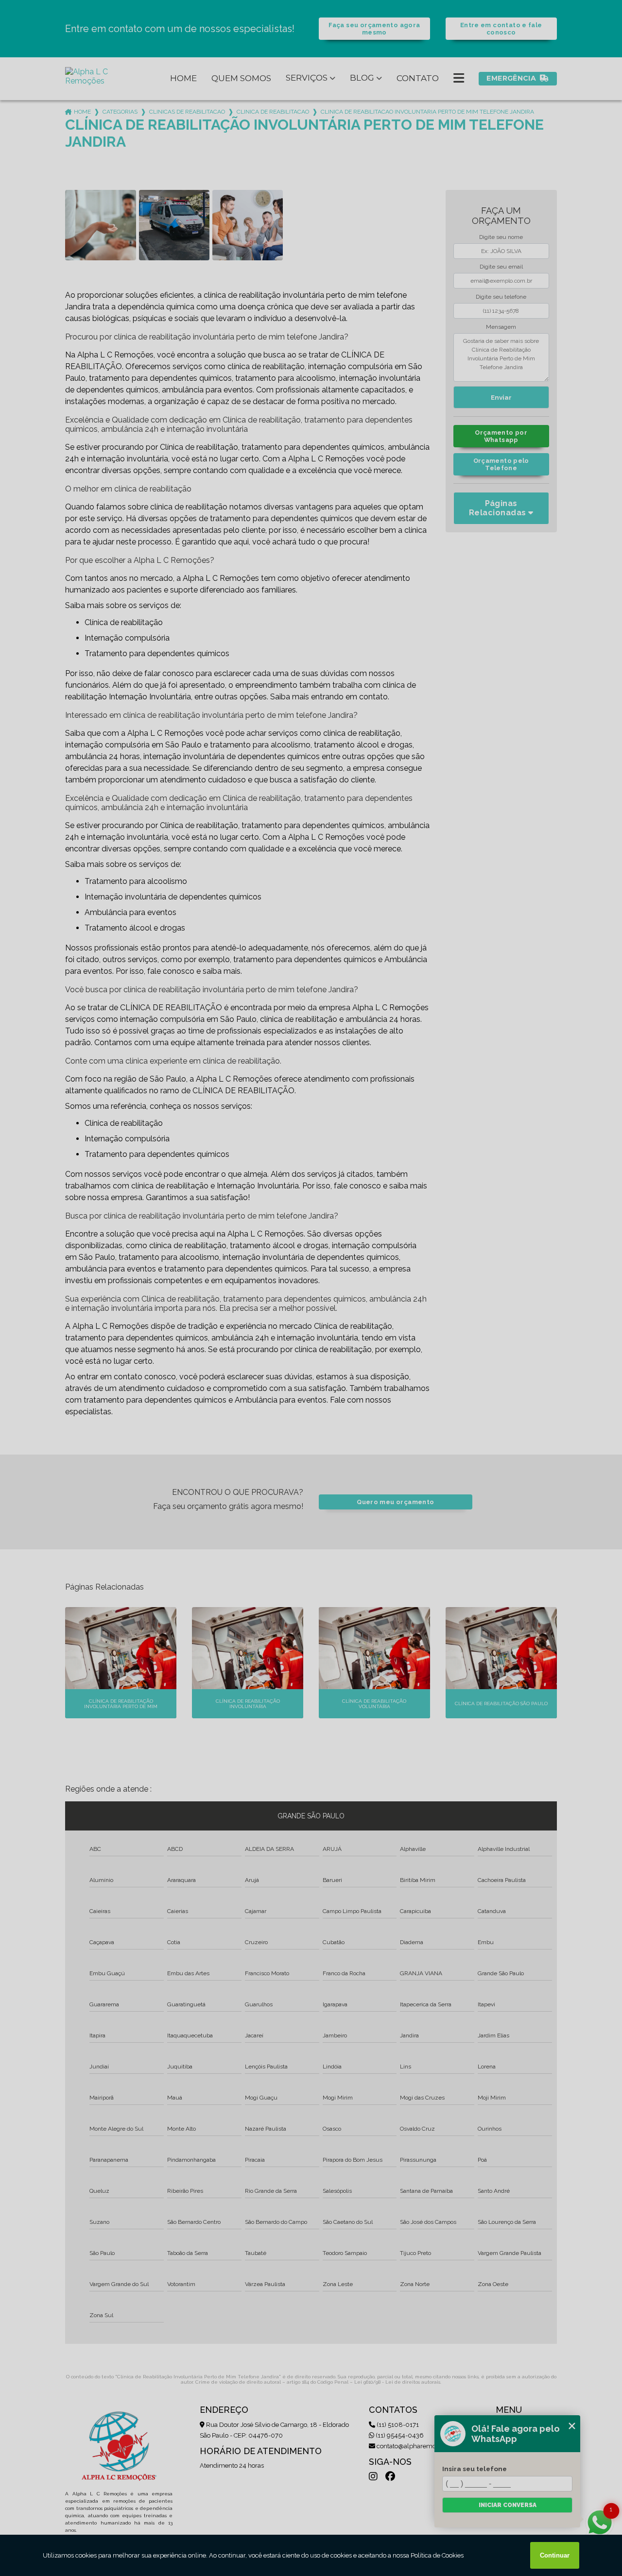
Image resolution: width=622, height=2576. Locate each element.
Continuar (555, 2555)
